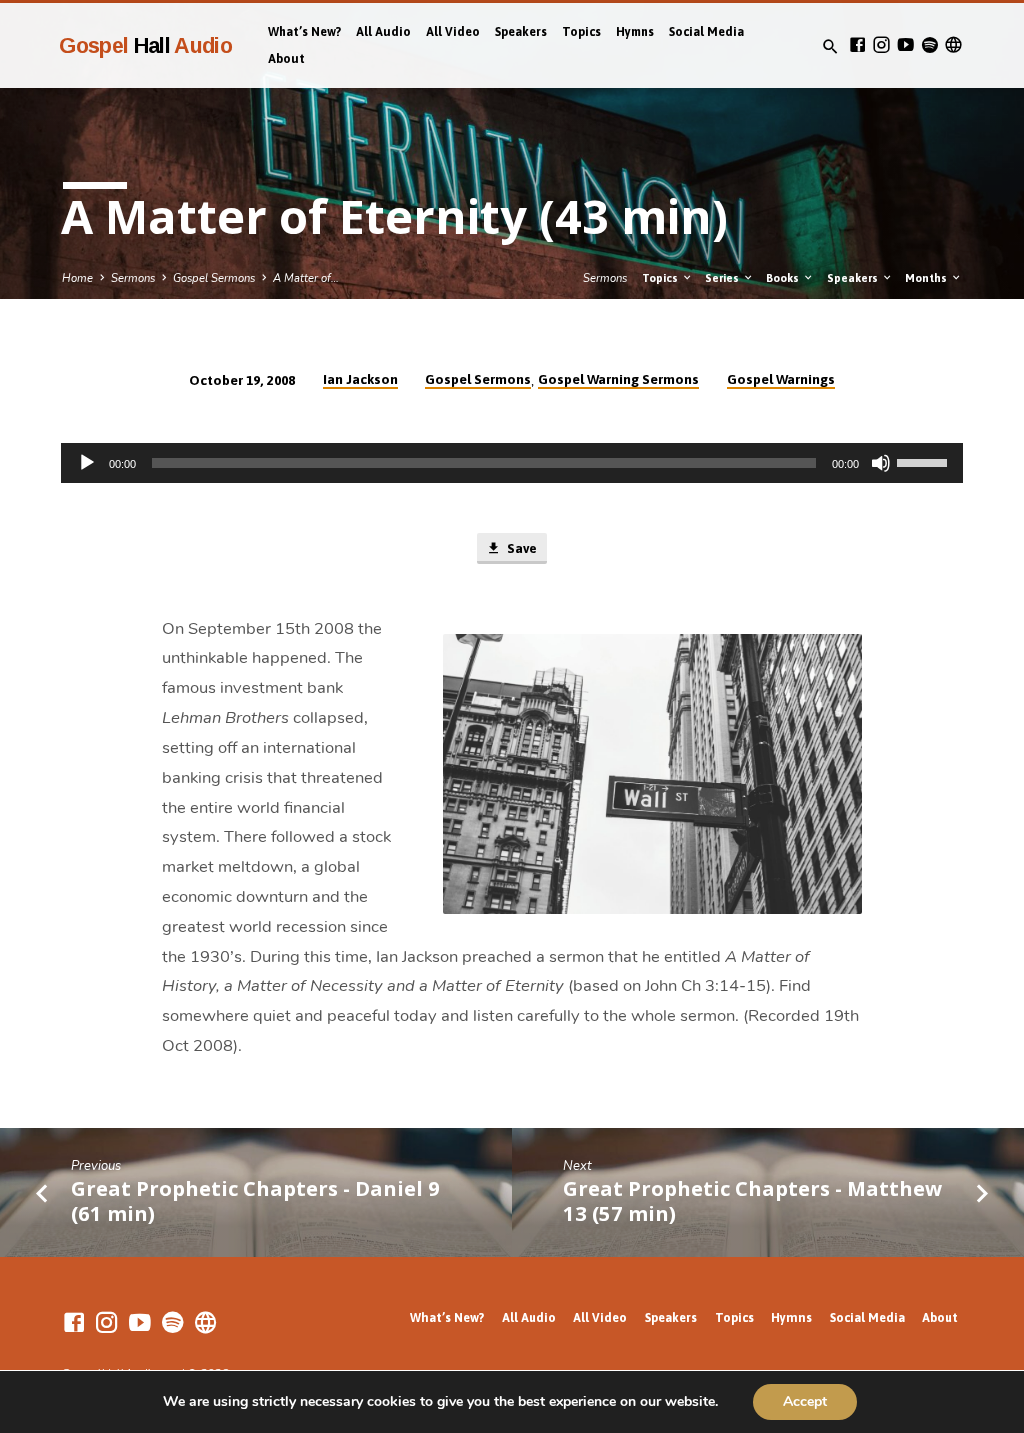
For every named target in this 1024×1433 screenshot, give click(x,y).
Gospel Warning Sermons (618, 379)
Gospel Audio (145, 45)
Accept (805, 1401)
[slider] (925, 461)
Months (927, 278)
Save (520, 548)
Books (784, 278)
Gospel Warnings (781, 379)
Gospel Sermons (214, 278)
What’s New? (304, 32)
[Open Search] (830, 47)
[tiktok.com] (953, 45)
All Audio (383, 32)
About (286, 59)
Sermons (133, 278)
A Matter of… (306, 278)
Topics (581, 32)
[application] (511, 463)
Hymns (635, 32)
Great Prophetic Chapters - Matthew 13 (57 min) (752, 1200)
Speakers (521, 32)
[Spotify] (929, 45)
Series (723, 278)
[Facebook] (857, 45)
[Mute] (881, 463)
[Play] (87, 463)
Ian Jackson (360, 379)
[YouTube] (905, 45)
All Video (453, 32)
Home (77, 278)
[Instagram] (881, 45)
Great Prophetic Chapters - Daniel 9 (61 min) (255, 1200)
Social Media (706, 32)
